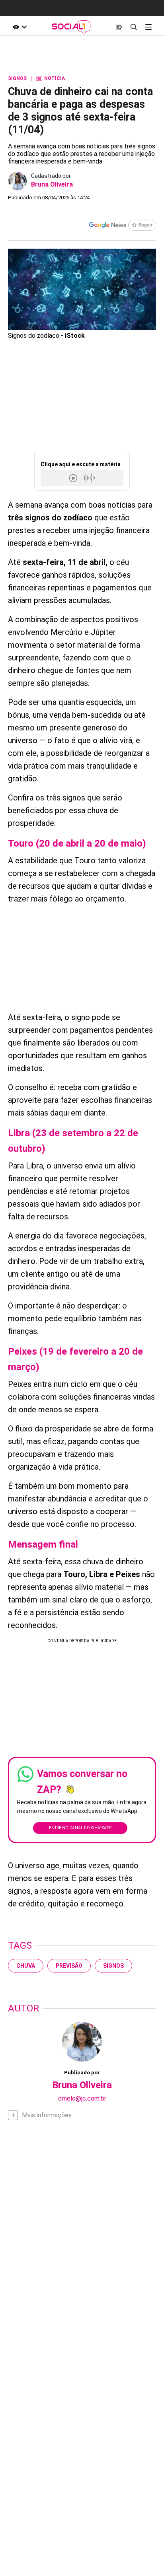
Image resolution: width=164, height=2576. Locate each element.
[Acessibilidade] (20, 27)
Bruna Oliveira (52, 184)
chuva (26, 1966)
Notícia (50, 78)
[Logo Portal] (71, 27)
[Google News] (122, 226)
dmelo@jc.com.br (82, 2098)
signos (113, 1966)
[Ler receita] (74, 478)
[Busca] (134, 27)
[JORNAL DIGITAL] (119, 27)
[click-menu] (148, 27)
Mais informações (47, 2115)
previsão (69, 1966)
